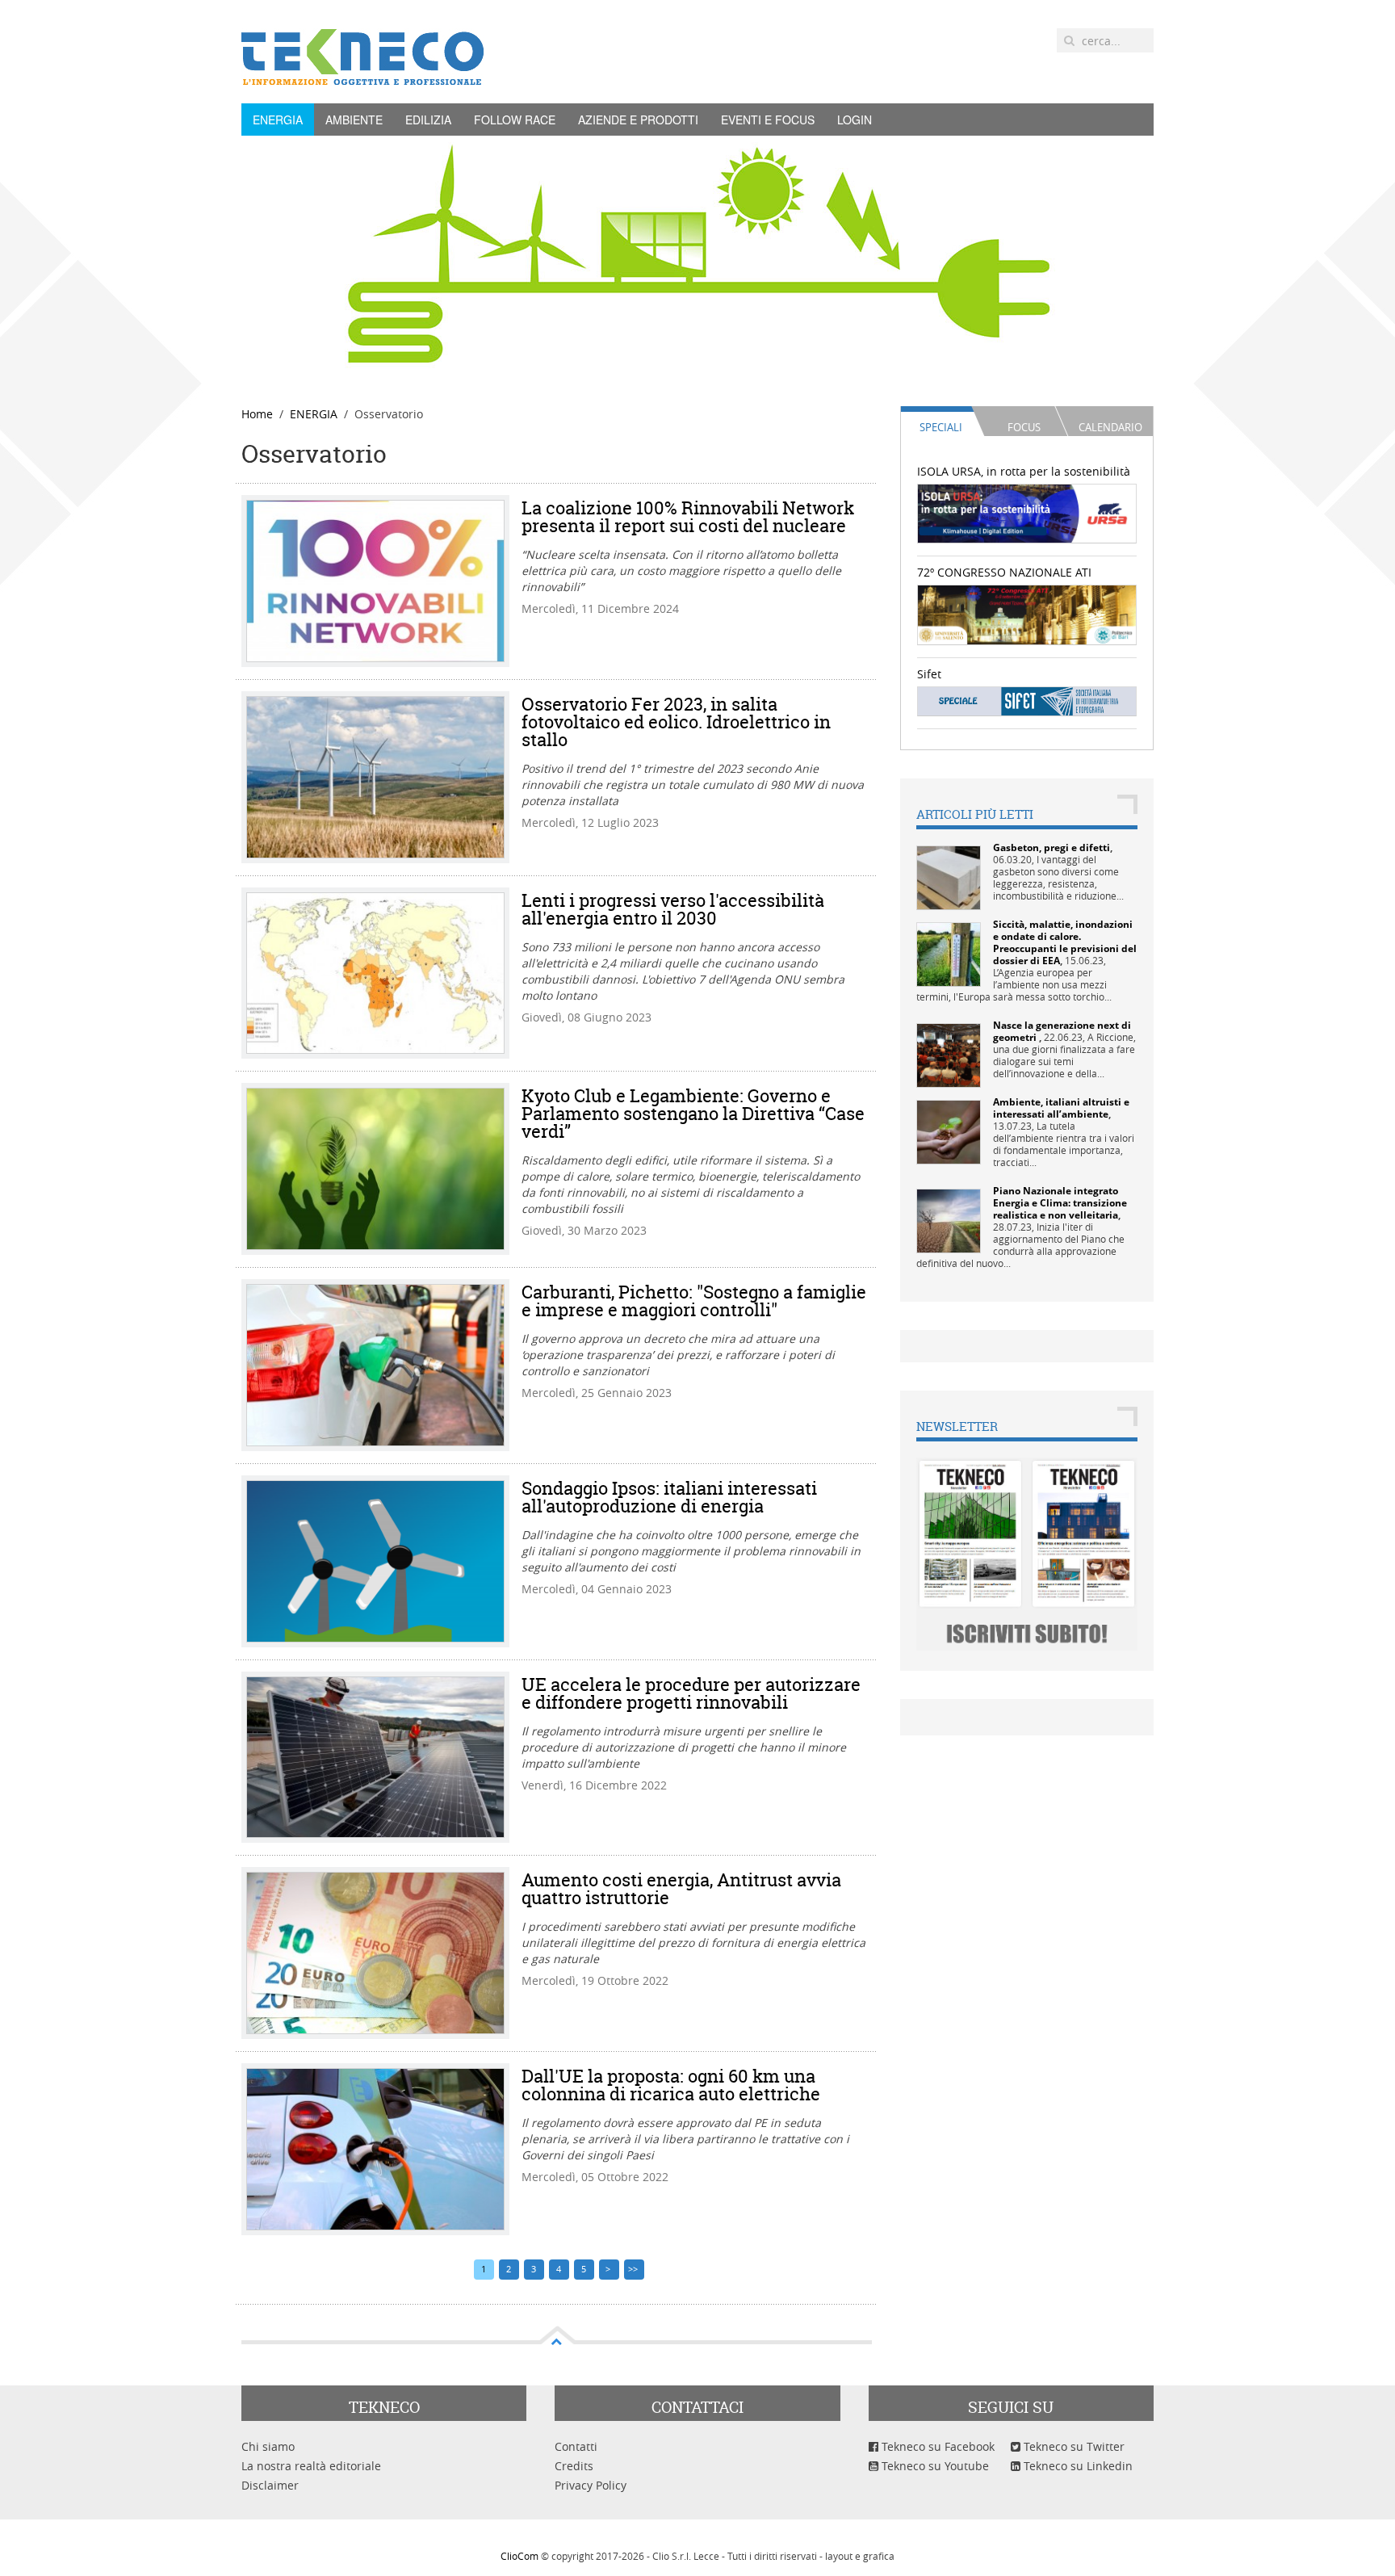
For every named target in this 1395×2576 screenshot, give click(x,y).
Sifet (929, 674)
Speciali (941, 427)
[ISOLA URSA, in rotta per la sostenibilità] (1027, 512)
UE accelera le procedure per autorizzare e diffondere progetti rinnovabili (691, 1693)
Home (257, 414)
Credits (574, 2466)
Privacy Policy (591, 2485)
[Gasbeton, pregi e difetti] (949, 877)
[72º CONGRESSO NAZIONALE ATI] (1027, 613)
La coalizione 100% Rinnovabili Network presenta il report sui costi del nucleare (688, 517)
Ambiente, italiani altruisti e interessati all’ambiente (1061, 1108)
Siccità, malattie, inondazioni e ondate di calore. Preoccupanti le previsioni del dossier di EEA (1065, 942)
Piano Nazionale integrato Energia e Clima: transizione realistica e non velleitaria (1060, 1203)
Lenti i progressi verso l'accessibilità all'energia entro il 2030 (673, 909)
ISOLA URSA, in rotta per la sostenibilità (1024, 471)
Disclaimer (270, 2485)
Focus (1024, 427)
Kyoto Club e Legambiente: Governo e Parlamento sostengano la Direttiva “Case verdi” (693, 1114)
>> (634, 2269)
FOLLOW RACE (515, 120)
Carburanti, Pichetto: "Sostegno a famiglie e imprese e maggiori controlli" (694, 1301)
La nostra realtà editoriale (311, 2466)
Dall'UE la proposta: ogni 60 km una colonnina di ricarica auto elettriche (671, 2085)
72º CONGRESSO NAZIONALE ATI (1004, 572)
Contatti (576, 2446)
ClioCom (519, 2556)
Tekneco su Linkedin (1077, 2466)
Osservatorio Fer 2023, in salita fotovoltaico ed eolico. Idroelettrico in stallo (676, 722)
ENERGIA (278, 120)
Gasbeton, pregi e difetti (1051, 847)
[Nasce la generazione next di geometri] (949, 1054)
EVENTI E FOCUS (768, 120)
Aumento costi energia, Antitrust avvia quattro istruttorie (681, 1889)
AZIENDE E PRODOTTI (638, 120)
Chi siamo (268, 2446)
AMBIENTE (354, 120)
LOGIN (855, 120)
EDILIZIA (428, 120)
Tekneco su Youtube (934, 2466)
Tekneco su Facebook (936, 2446)
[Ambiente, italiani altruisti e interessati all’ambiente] (949, 1131)
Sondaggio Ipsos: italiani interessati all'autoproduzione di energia (669, 1497)
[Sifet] (1027, 701)
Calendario (1110, 427)
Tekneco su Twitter (1072, 2446)
